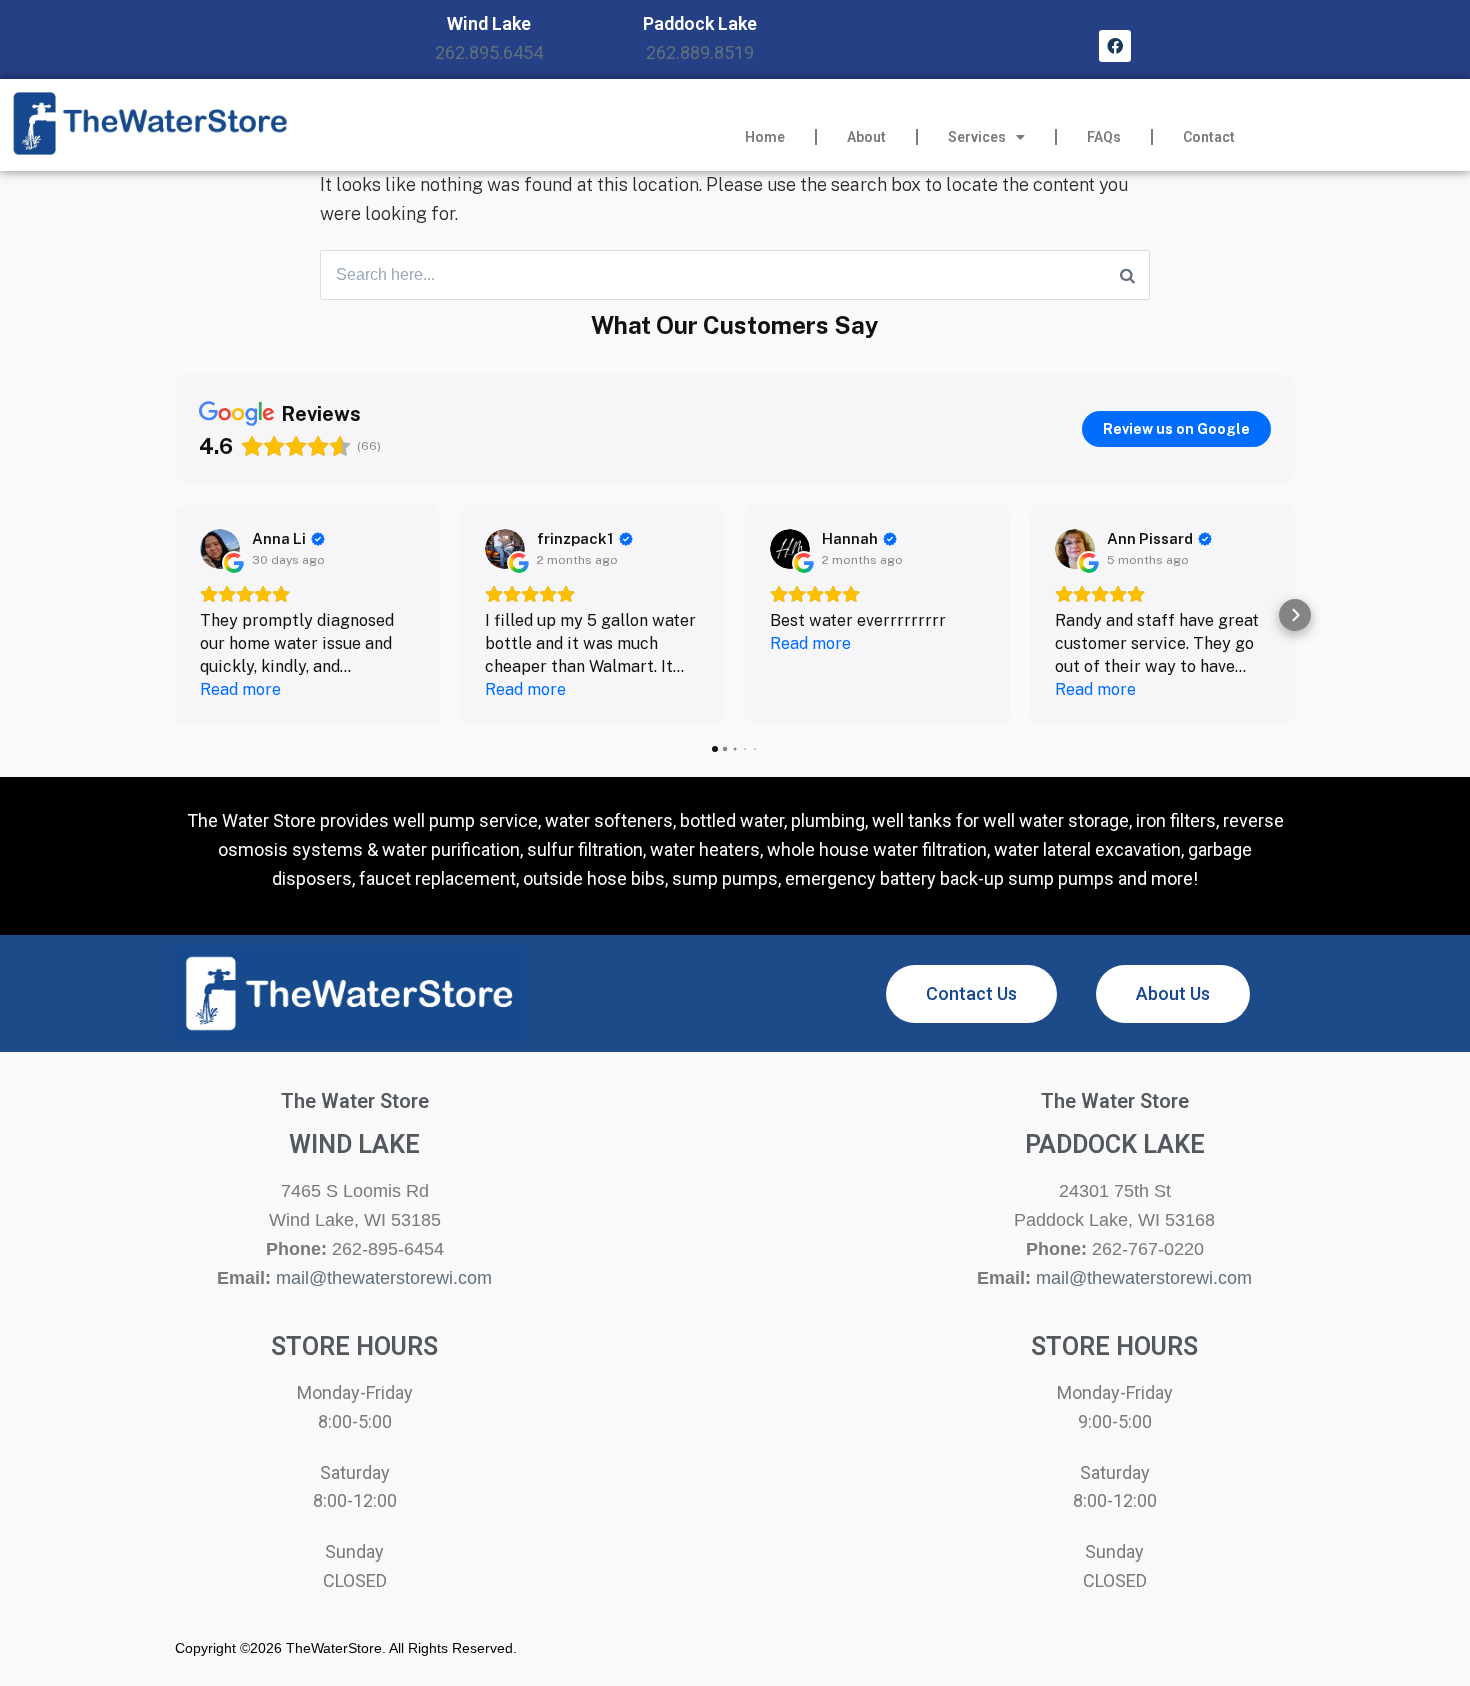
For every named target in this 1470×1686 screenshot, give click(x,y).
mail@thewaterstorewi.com (384, 1278)
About (866, 137)
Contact (1209, 137)
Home (765, 137)
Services (977, 137)
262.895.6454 (489, 52)
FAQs (1104, 137)
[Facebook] (1115, 46)
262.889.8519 (700, 52)
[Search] (1127, 275)
